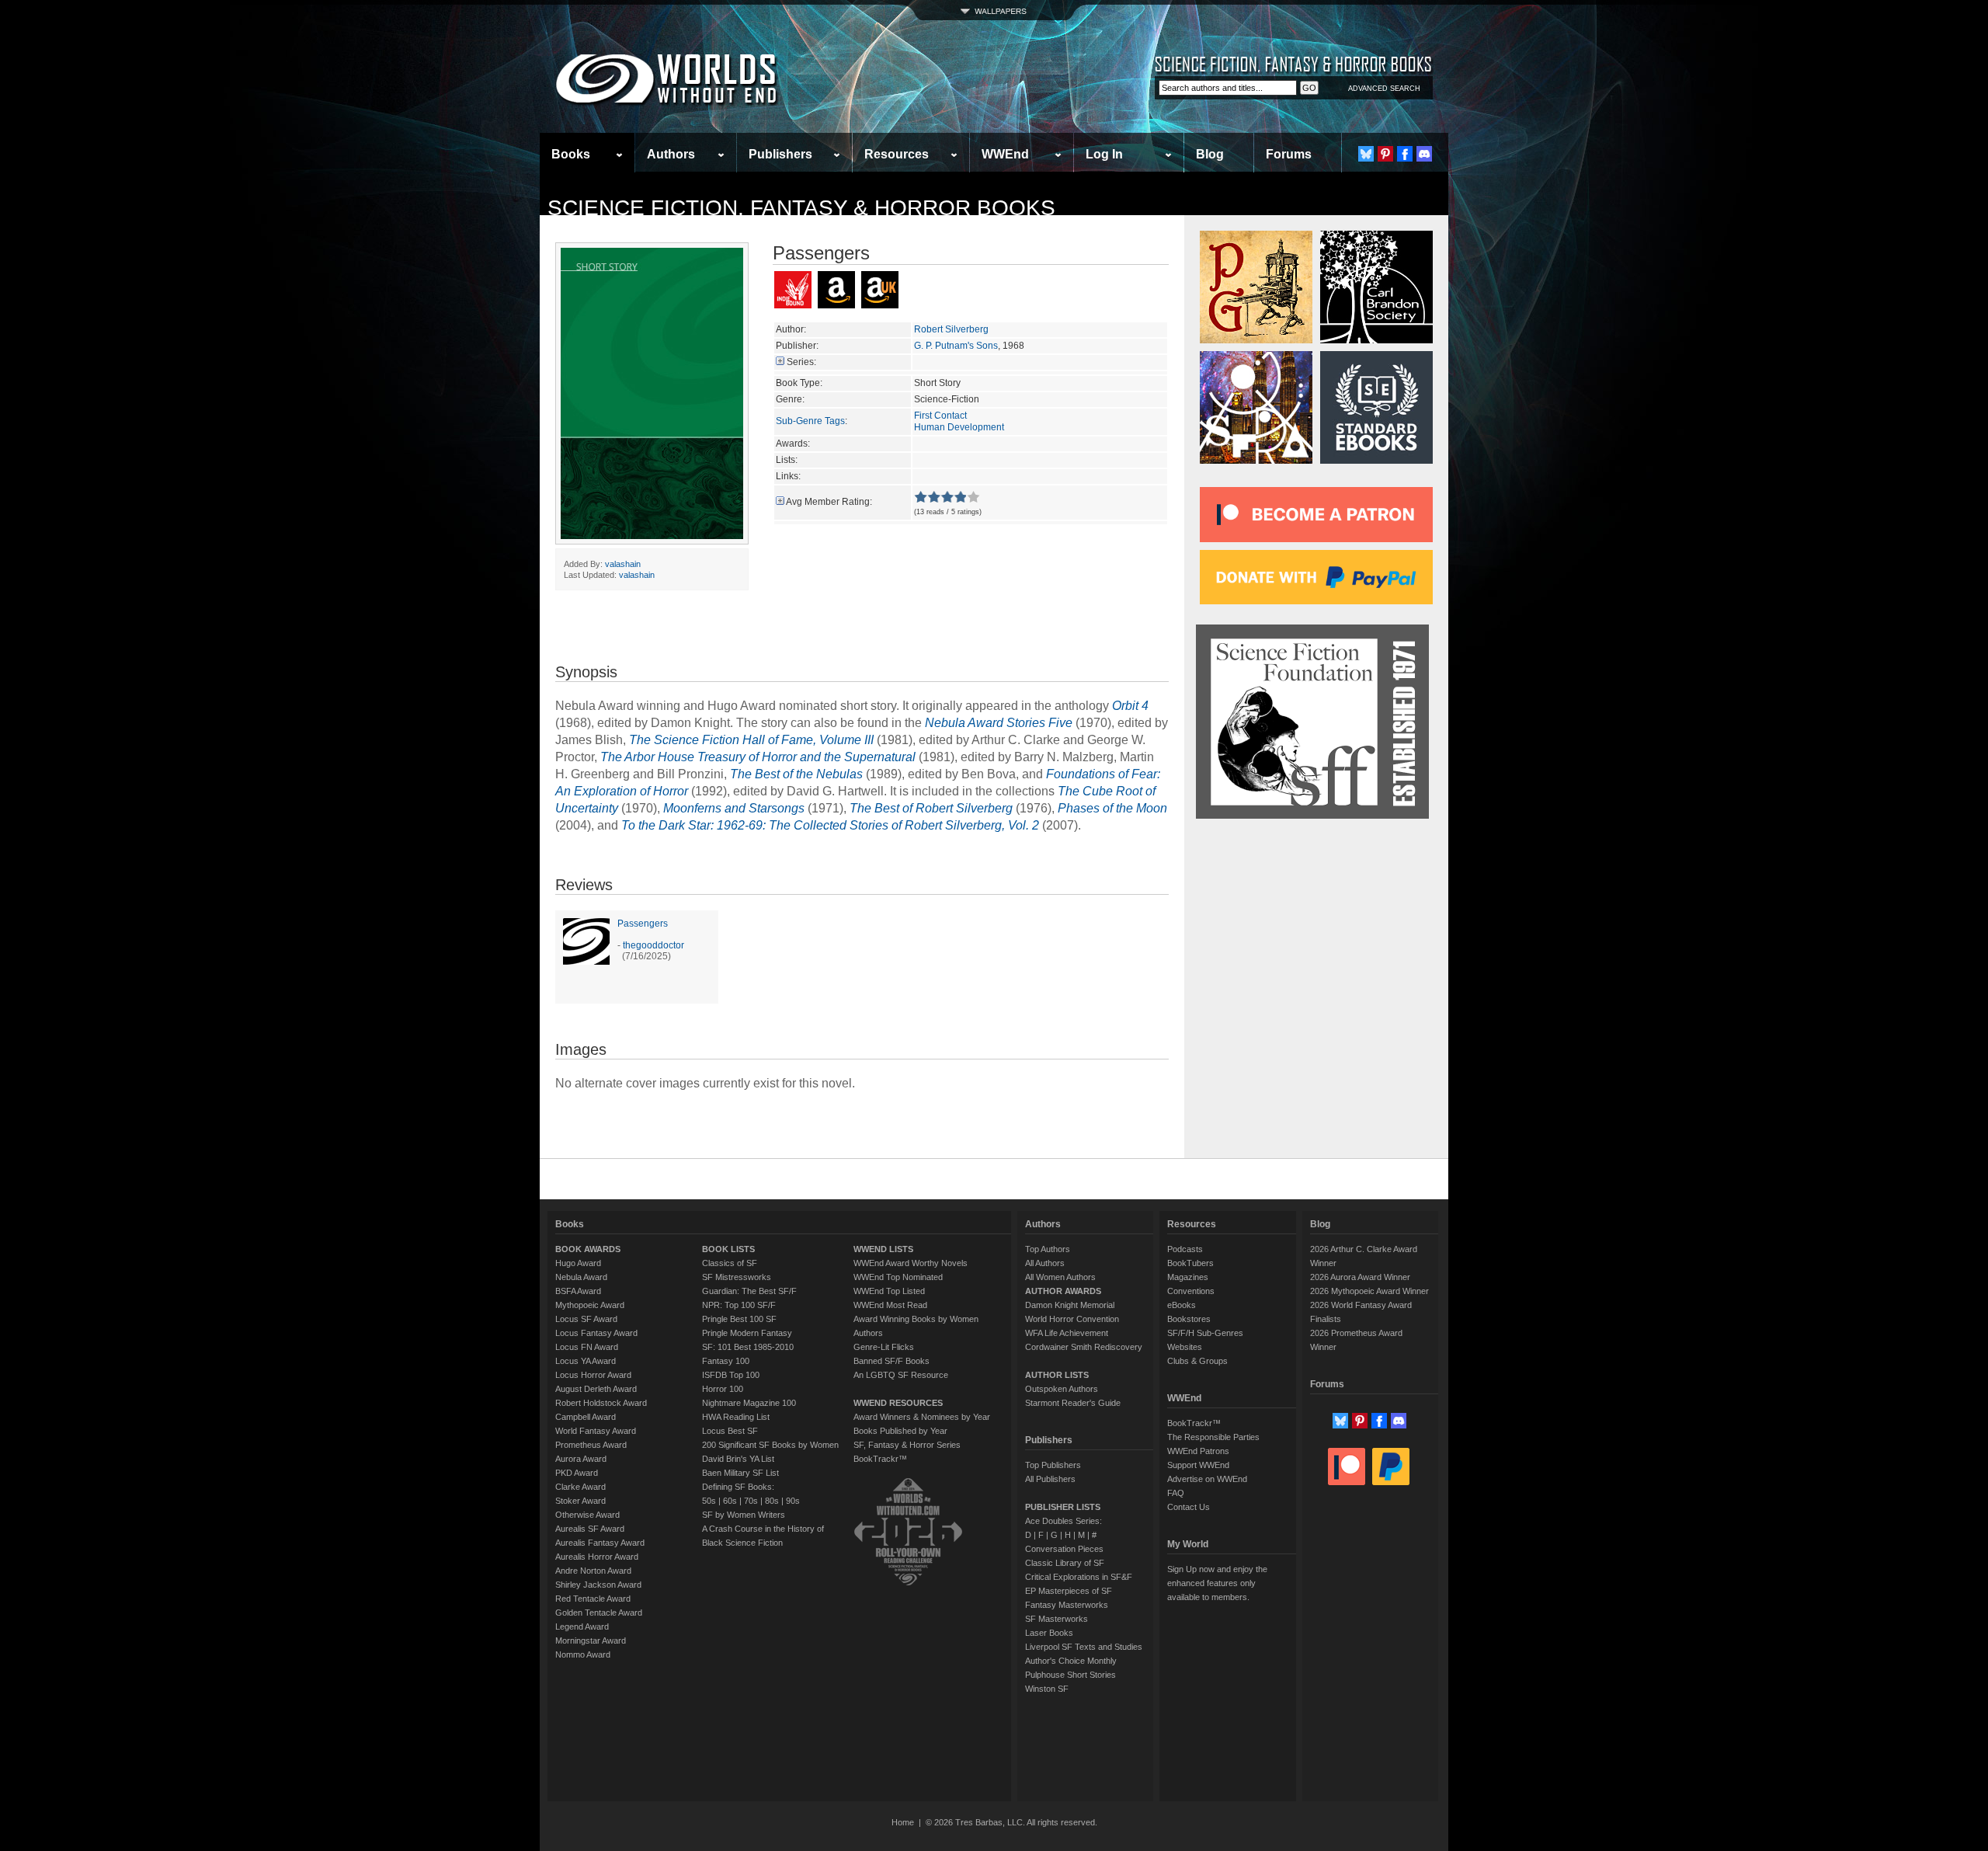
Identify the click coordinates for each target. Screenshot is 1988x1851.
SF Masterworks (1057, 1619)
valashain (623, 564)
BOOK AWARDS (588, 1249)
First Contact (940, 416)
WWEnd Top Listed (889, 1291)
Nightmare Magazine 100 (749, 1403)
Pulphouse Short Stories (1070, 1675)
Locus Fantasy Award (596, 1333)
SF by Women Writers (744, 1515)
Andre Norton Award (593, 1571)
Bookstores (1189, 1319)
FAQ (1176, 1493)
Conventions (1191, 1291)
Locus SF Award (586, 1319)
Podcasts (1185, 1249)
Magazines (1188, 1277)
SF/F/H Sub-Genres (1205, 1333)
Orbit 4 (1130, 706)
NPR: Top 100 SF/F (739, 1305)
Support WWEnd (1198, 1465)
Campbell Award (586, 1417)
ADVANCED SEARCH (1384, 89)
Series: (801, 362)
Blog (1210, 154)
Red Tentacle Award (593, 1599)
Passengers (643, 924)
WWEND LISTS (883, 1249)
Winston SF (1047, 1689)
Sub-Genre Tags (810, 421)
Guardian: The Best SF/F (749, 1291)
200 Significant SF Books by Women (770, 1445)
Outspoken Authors (1062, 1389)
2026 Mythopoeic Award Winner (1369, 1291)
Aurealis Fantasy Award (600, 1543)
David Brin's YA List (738, 1459)
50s (709, 1501)
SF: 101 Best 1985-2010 (748, 1347)
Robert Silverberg (951, 329)
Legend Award (582, 1627)
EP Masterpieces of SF (1069, 1591)
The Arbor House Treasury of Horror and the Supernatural (758, 757)
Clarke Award (580, 1487)
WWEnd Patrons (1198, 1451)
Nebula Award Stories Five (999, 723)
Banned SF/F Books (891, 1361)
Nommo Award (583, 1654)
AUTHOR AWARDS (1063, 1291)
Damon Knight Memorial (1070, 1305)
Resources (897, 154)
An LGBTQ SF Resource (901, 1375)
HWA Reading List (736, 1417)
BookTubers (1190, 1263)
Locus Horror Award (593, 1375)
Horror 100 (723, 1389)
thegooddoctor (653, 945)
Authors (671, 154)
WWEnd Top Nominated (898, 1277)
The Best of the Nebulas (796, 774)
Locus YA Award (586, 1361)
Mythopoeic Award (590, 1305)
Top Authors (1048, 1249)
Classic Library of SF (1065, 1563)
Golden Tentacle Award (599, 1613)
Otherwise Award (587, 1515)
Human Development (959, 427)
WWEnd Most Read (890, 1305)
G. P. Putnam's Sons (956, 346)
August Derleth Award (596, 1389)
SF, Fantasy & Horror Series (907, 1445)
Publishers (780, 154)
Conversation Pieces (1064, 1549)
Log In (1104, 154)
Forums (1289, 154)
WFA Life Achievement (1067, 1333)
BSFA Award (578, 1291)
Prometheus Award (591, 1445)
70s (751, 1501)
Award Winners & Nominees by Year (922, 1417)
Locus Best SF (730, 1431)
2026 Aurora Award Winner (1360, 1277)
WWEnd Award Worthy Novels (911, 1263)
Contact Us (1189, 1507)
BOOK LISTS (728, 1249)
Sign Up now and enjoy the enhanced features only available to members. (1217, 1583)
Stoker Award (580, 1501)
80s (772, 1501)
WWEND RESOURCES (898, 1403)
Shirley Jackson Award (598, 1585)
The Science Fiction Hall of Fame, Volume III (751, 740)
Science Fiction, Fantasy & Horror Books (801, 208)
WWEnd (1005, 154)
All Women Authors (1060, 1277)
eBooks (1182, 1305)
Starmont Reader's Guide (1073, 1403)
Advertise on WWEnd (1207, 1479)
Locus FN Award (587, 1347)
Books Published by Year (900, 1431)
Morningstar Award (591, 1641)
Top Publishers (1053, 1465)
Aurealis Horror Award (597, 1557)
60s (730, 1501)
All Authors (1045, 1263)
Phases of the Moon (1112, 808)
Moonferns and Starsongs (734, 808)
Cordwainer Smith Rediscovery (1084, 1347)
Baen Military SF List (740, 1473)
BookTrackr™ (880, 1459)
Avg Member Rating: (829, 502)
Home (903, 1822)
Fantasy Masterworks (1067, 1605)
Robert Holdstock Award (601, 1403)
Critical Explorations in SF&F (1079, 1577)
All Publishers (1050, 1479)
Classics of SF (730, 1263)
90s (793, 1501)
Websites (1185, 1347)
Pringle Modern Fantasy (747, 1333)
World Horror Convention (1072, 1319)
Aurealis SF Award (590, 1529)
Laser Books (1049, 1633)
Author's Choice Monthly (1071, 1661)
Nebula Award (581, 1277)
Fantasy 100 (726, 1361)
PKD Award (577, 1473)
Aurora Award (581, 1459)
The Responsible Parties (1213, 1437)
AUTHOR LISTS (1057, 1375)
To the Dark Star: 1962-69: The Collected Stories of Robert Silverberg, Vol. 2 (830, 825)
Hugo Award (578, 1263)
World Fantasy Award (596, 1431)
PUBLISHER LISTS (1063, 1507)
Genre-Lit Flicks (884, 1347)
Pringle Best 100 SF (739, 1319)
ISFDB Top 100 (731, 1375)
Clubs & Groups (1197, 1361)
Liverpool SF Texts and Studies (1084, 1647)
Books (571, 154)
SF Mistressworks (737, 1277)
